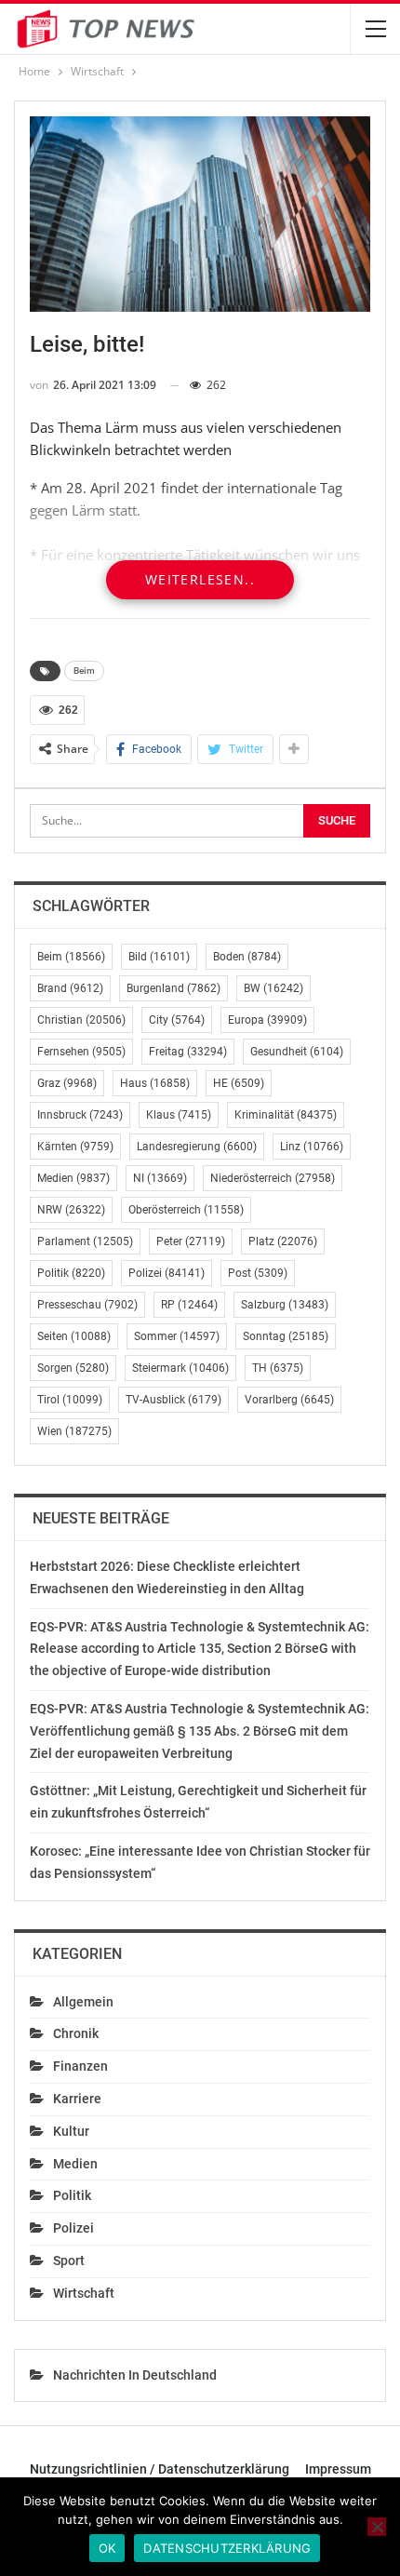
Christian (81, 1020)
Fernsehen (81, 1052)
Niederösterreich (273, 1178)
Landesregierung (197, 1147)
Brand (70, 988)
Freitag (188, 1052)
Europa (267, 1020)
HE (239, 1083)
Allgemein (83, 2002)
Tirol (70, 1400)
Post (258, 1273)
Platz (283, 1241)
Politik (71, 1273)
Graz (67, 1083)
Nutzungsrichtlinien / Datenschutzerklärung (160, 2469)
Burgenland (173, 988)
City (177, 1020)
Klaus (179, 1115)
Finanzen (80, 2066)
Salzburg (285, 1305)
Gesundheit (297, 1052)
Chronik (76, 2033)
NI (160, 1178)
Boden (247, 957)
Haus (155, 1083)
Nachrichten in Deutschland (135, 2375)
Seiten (74, 1336)
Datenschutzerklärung (227, 2548)
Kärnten (75, 1147)
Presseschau (87, 1305)
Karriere (77, 2099)
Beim (84, 671)
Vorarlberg (289, 1400)
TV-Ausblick (173, 1400)
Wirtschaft (84, 2293)
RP (189, 1305)
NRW (71, 1210)
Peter (191, 1241)
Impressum (338, 2469)
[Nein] (377, 2527)
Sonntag (286, 1336)
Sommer (177, 1336)
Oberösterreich (186, 1210)
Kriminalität (286, 1115)
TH (278, 1368)
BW (273, 988)
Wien (74, 1431)
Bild (159, 957)
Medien (73, 1178)
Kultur (71, 2131)
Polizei (167, 1273)
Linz (312, 1147)
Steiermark (180, 1368)
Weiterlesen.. (200, 579)
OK (107, 2548)
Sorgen (73, 1368)
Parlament (85, 1241)
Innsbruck (80, 1115)
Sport (69, 2261)
